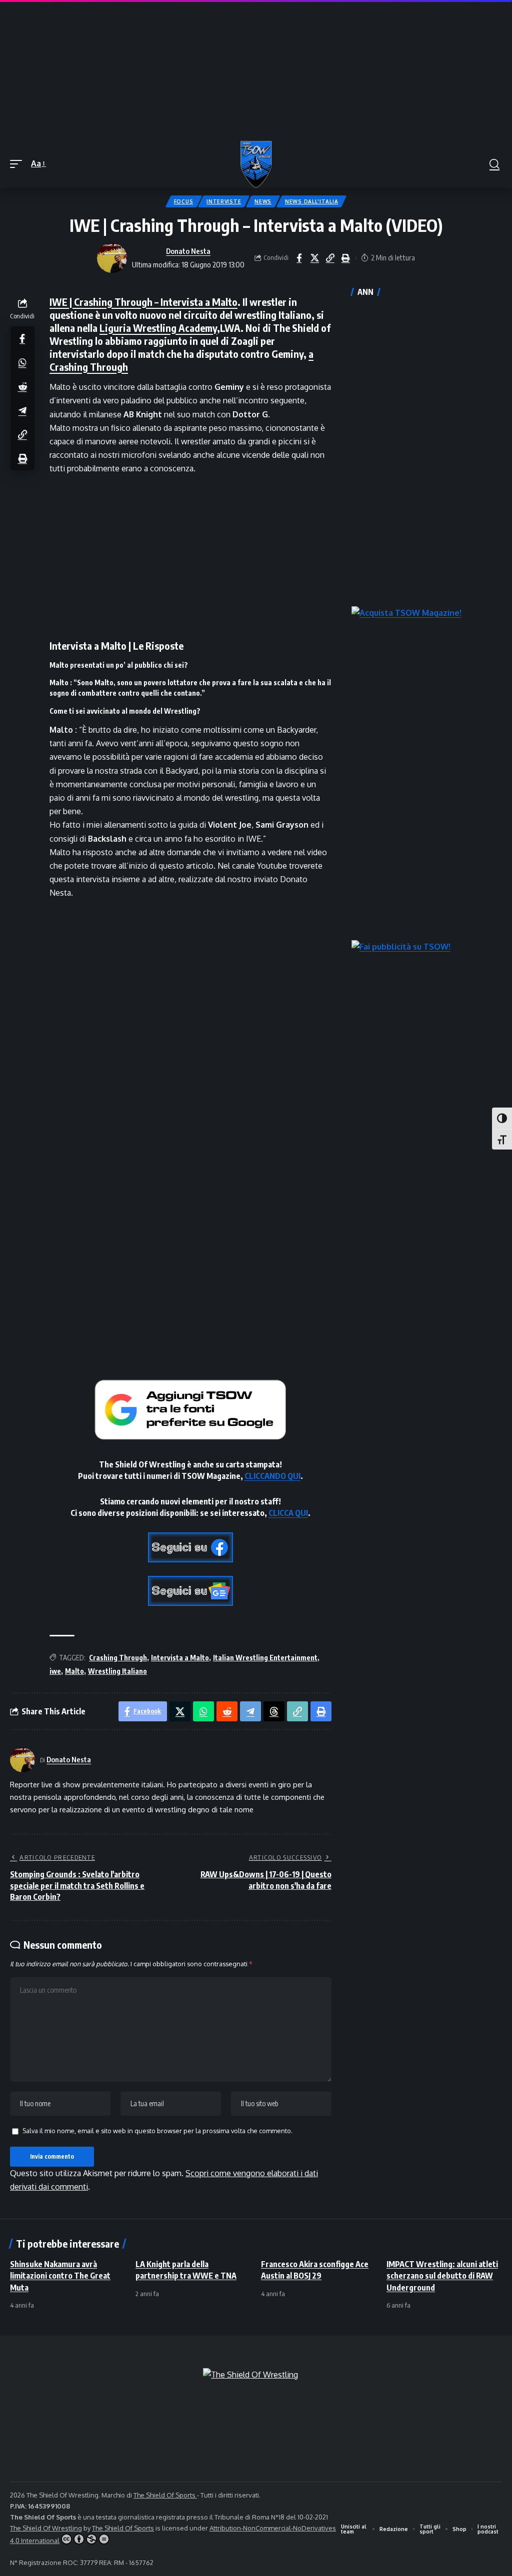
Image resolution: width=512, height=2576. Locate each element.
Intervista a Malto (180, 1658)
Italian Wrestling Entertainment (265, 1658)
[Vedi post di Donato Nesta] (112, 258)
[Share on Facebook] (299, 258)
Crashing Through (118, 1658)
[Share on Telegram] (22, 410)
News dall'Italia (311, 201)
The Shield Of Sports (165, 2495)
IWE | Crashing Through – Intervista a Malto (143, 302)
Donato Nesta (188, 251)
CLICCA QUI (288, 1513)
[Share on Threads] (274, 1711)
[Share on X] (314, 258)
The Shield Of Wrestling (46, 2528)
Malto (74, 1671)
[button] (18, 164)
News (263, 201)
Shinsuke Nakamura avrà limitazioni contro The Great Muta (60, 2276)
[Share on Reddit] (22, 386)
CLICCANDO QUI (272, 1476)
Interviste (224, 201)
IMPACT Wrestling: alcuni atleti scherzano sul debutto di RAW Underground (442, 2276)
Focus (184, 201)
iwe (55, 1671)
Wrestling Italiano (117, 1671)
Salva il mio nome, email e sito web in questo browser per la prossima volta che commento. (157, 2131)
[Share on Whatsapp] (22, 362)
